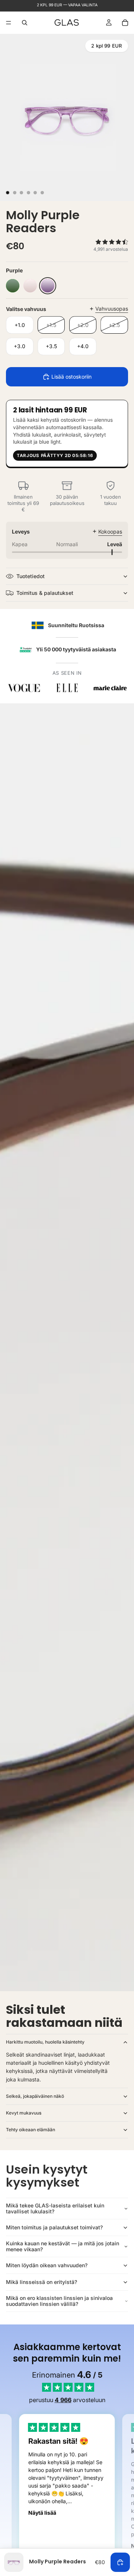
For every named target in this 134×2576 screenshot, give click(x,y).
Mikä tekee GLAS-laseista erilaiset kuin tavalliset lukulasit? (55, 2209)
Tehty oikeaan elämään (31, 2130)
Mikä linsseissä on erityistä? (42, 2282)
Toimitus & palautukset (45, 593)
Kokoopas (110, 532)
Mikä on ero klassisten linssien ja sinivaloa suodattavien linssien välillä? (59, 2301)
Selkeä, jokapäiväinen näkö (35, 2096)
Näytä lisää (42, 2513)
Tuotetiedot (31, 576)
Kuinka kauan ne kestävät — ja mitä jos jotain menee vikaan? (63, 2246)
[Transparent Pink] (30, 286)
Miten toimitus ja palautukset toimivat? (54, 2227)
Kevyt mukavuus (24, 2113)
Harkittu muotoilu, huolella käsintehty (45, 2042)
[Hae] (25, 23)
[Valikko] (9, 23)
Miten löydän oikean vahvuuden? (47, 2265)
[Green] (13, 286)
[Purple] (48, 286)
